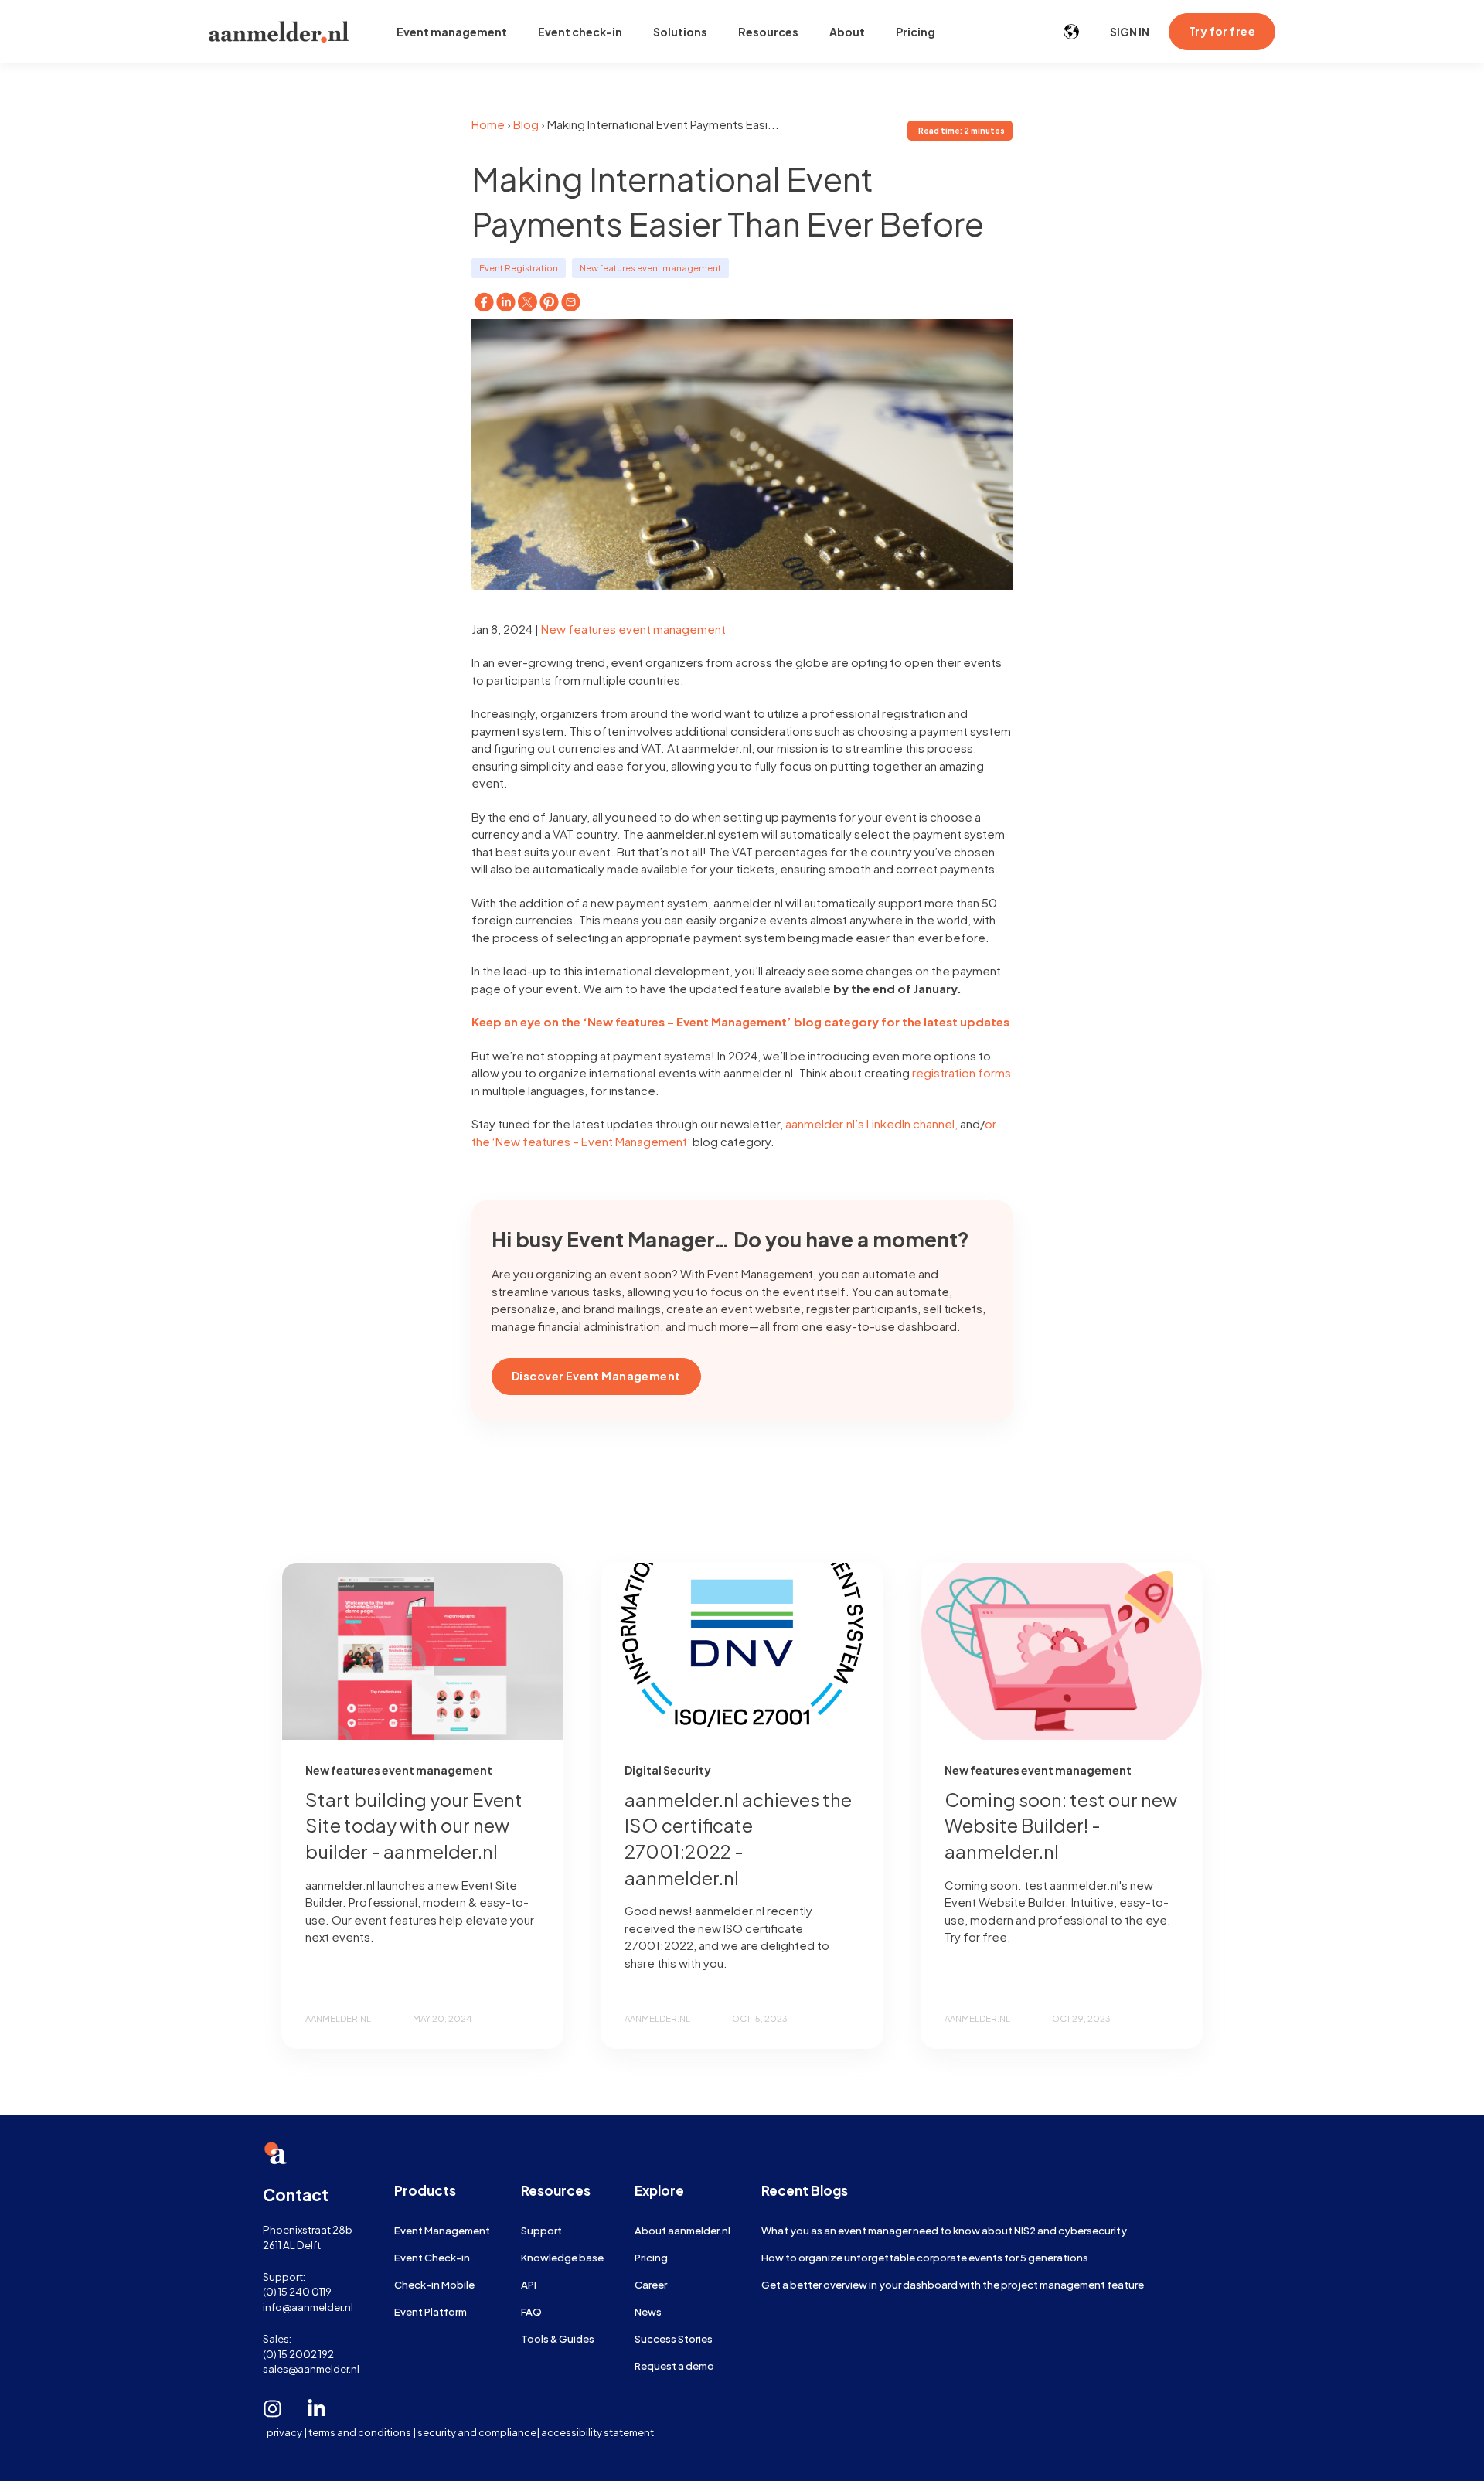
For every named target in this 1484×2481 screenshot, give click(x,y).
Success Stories (674, 2338)
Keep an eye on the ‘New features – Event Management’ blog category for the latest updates (740, 1021)
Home (488, 124)
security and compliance (477, 2432)
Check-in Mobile (434, 2284)
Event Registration (519, 267)
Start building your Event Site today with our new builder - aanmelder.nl (414, 1825)
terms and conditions (360, 2432)
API (529, 2284)
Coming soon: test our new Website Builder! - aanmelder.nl (1061, 1825)
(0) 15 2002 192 (298, 2354)
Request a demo (674, 2365)
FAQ (531, 2311)
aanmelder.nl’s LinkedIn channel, (871, 1123)
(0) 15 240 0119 (297, 2291)
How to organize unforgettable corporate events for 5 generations (925, 2257)
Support (541, 2230)
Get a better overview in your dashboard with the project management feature (953, 2284)
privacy (284, 2432)
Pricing (651, 2257)
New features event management (650, 267)
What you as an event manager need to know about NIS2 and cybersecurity (944, 2230)
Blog (526, 124)
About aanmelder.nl (682, 2230)
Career (651, 2284)
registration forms (962, 1072)
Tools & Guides (558, 2338)
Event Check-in (432, 2257)
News (648, 2311)
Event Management (442, 2230)
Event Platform (431, 2311)
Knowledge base (562, 2257)
